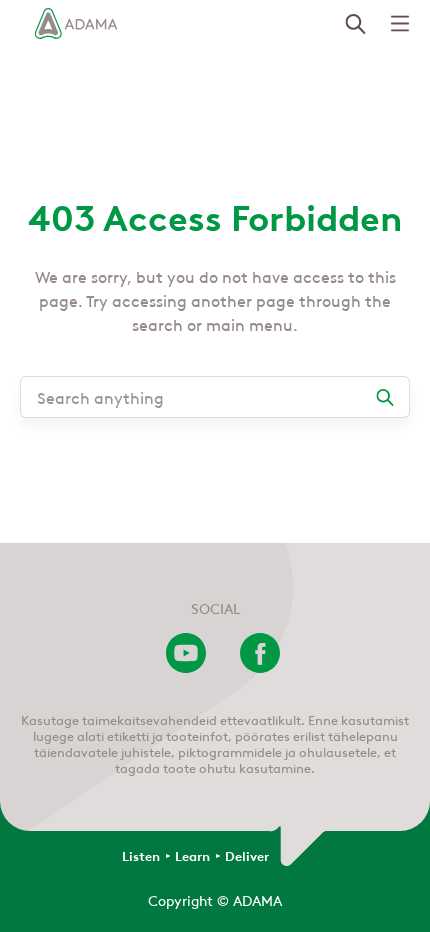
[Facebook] (260, 667)
